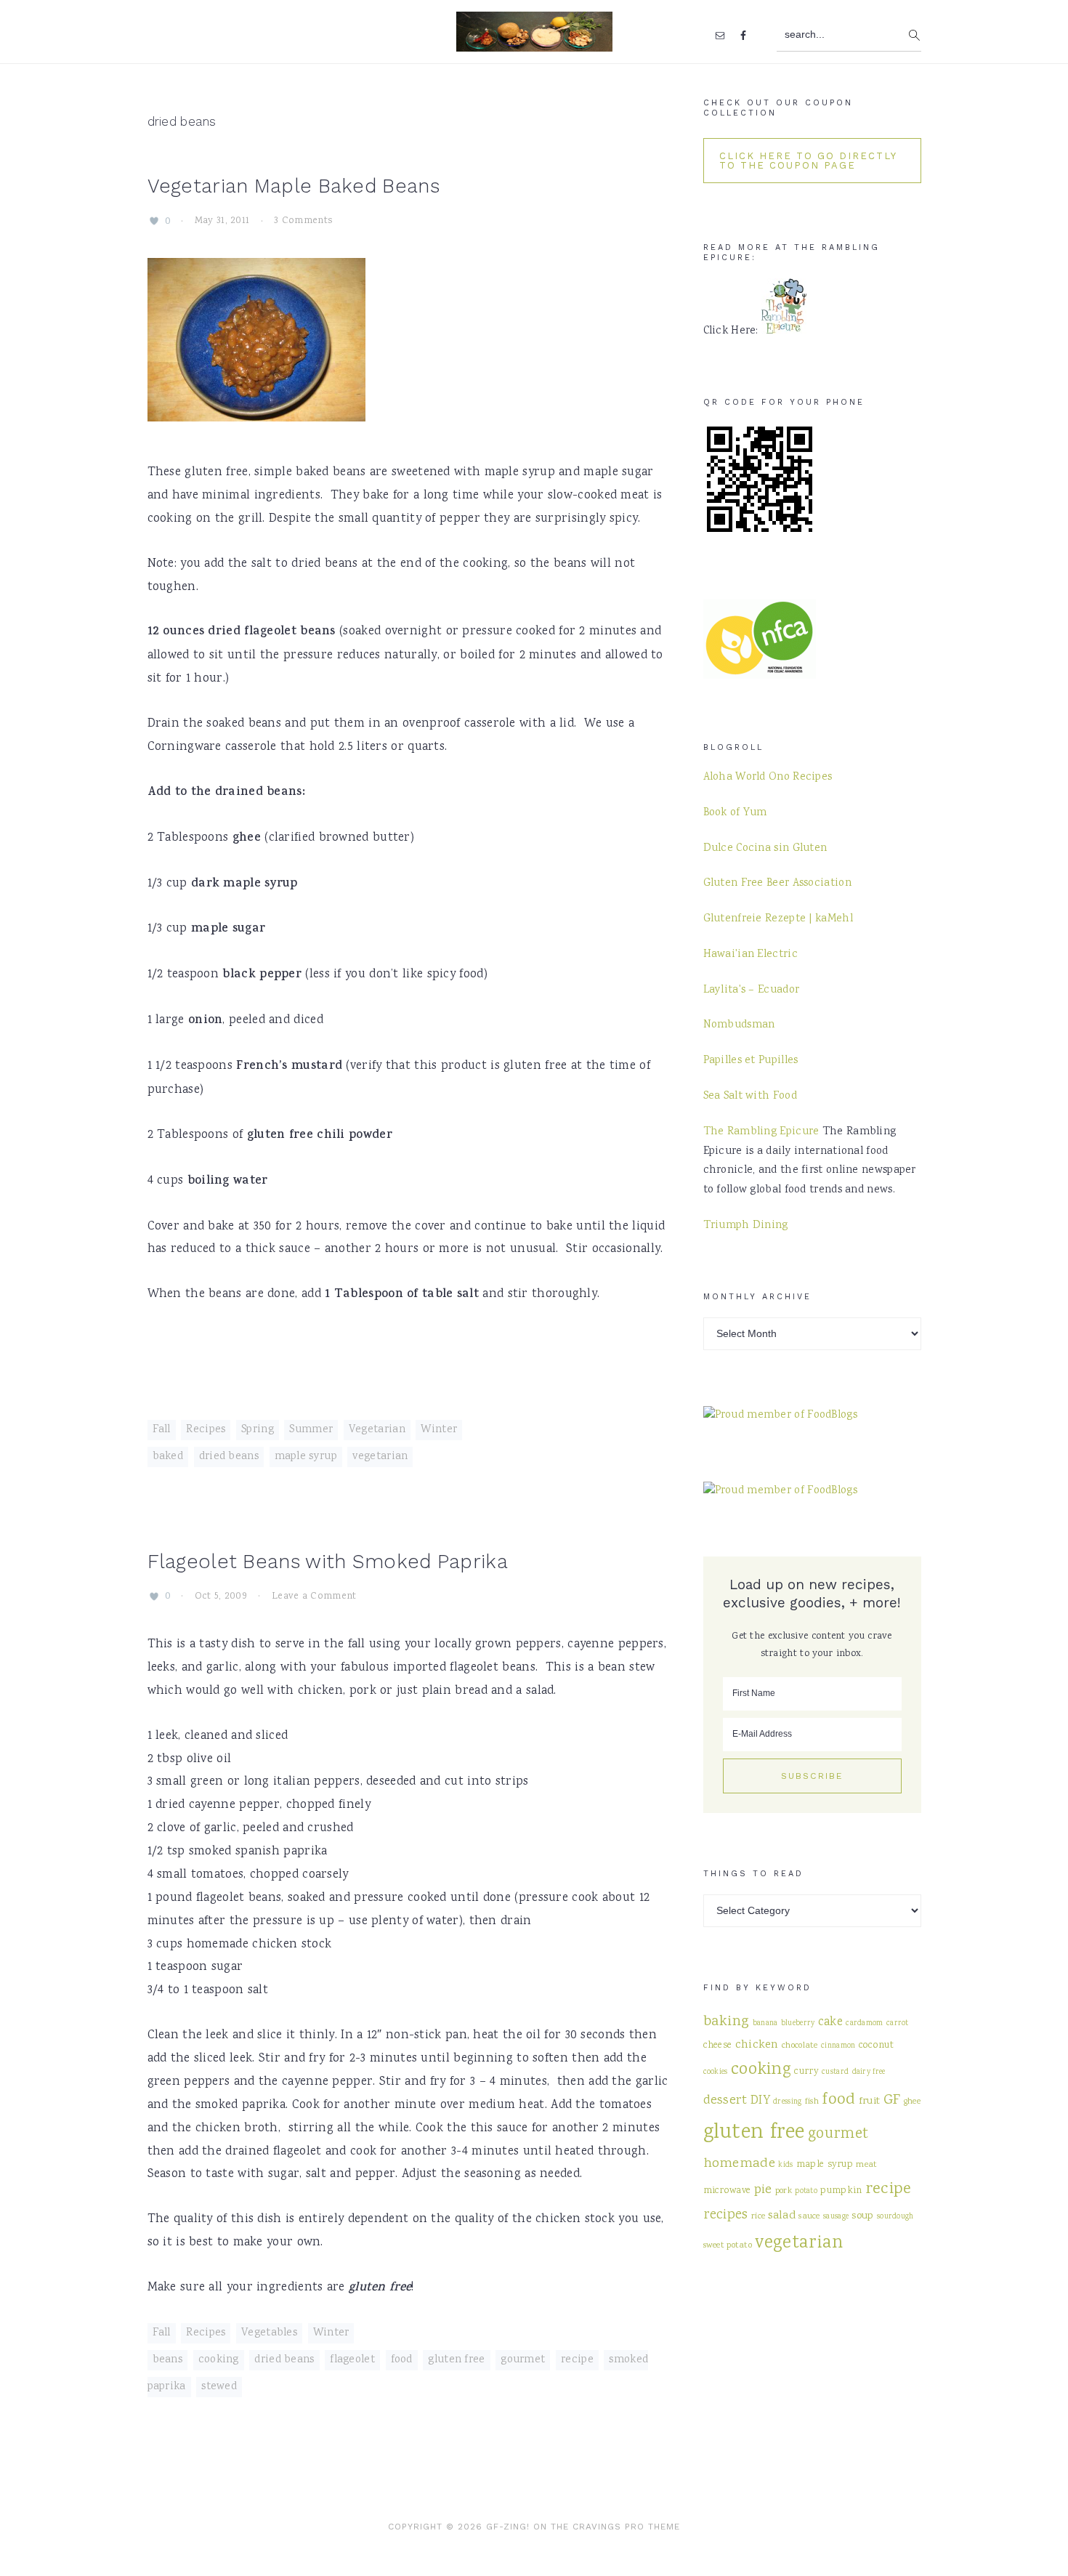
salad (782, 2216)
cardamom (864, 2023)
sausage (836, 2217)
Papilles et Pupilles (751, 1061)
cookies (716, 2072)
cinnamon (838, 2046)
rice (758, 2216)
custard (835, 2072)
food (402, 2360)
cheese (718, 2046)
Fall (162, 1430)
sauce (809, 2216)
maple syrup (306, 1457)
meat (866, 2165)
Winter (439, 1430)
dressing (787, 2102)
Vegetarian (377, 1430)
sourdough (895, 2217)
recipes (726, 2216)
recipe (577, 2360)
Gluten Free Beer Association (777, 884)
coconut (876, 2046)
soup (862, 2216)
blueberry (798, 2023)
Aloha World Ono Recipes (768, 778)
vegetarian (380, 1457)
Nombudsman (739, 1025)
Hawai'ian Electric (751, 955)
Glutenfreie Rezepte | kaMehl (778, 919)
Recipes (206, 1430)
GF (892, 2100)
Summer (311, 1430)
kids (785, 2165)
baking (727, 2022)
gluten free (456, 2360)
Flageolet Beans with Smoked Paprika (328, 1562)
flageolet (352, 2360)
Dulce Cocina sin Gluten (765, 849)
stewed (219, 2387)
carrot (898, 2023)
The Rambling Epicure (761, 1132)
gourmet (523, 2360)
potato (806, 2191)
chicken (757, 2045)
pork (784, 2191)
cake (830, 2023)
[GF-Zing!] (534, 43)
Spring (258, 1430)
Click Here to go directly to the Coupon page (808, 161)
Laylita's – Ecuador (752, 990)
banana (765, 2023)
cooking (219, 2360)
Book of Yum (735, 813)
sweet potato (728, 2245)
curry (806, 2072)
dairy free (869, 2072)
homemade (739, 2164)
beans (168, 2360)
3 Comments (303, 222)
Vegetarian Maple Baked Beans (294, 186)
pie (763, 2190)
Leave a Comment (314, 1596)
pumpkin (841, 2191)
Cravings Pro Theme (626, 2527)
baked (168, 1457)
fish (812, 2101)
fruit (870, 2101)
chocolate (800, 2046)
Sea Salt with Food (750, 1097)
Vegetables (269, 2333)
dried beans (229, 1457)
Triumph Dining (746, 1226)
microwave (727, 2191)
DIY (760, 2101)
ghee (912, 2101)
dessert (725, 2101)
